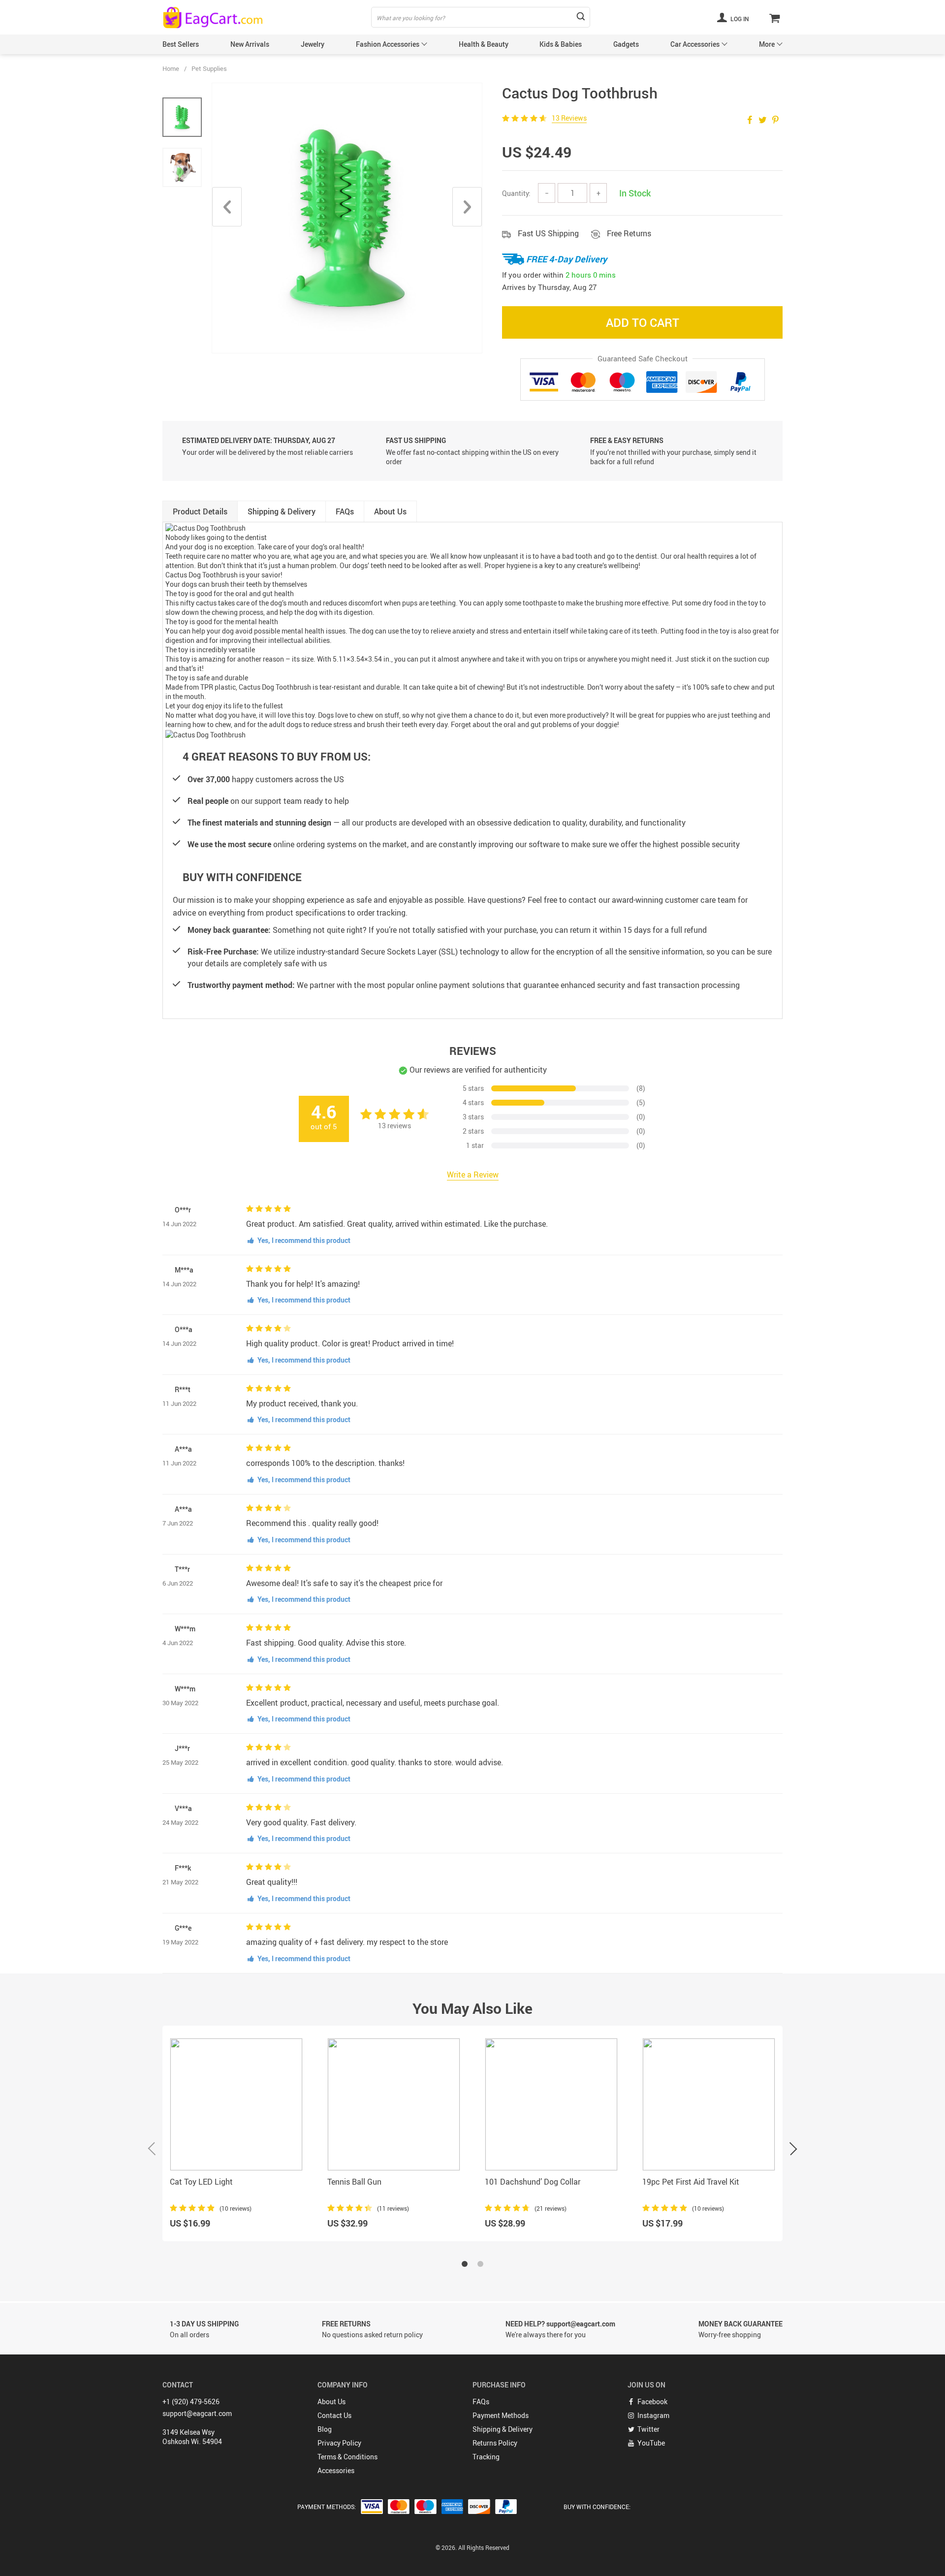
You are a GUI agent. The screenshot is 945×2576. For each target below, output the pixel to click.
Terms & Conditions (347, 2457)
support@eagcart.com (197, 2413)
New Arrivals (250, 44)
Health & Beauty (484, 44)
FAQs (481, 2401)
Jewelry (313, 44)
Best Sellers (181, 44)
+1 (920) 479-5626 (191, 2401)
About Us (331, 2401)
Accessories (336, 2470)
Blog (325, 2429)
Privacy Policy (339, 2443)
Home (171, 68)
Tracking (486, 2457)
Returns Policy (495, 2443)
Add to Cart (643, 322)
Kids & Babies (561, 44)
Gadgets (626, 44)
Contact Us (334, 2415)
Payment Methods (501, 2415)
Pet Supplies (209, 68)
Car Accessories (695, 44)
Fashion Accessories (388, 44)
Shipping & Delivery (503, 2429)
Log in (739, 19)
